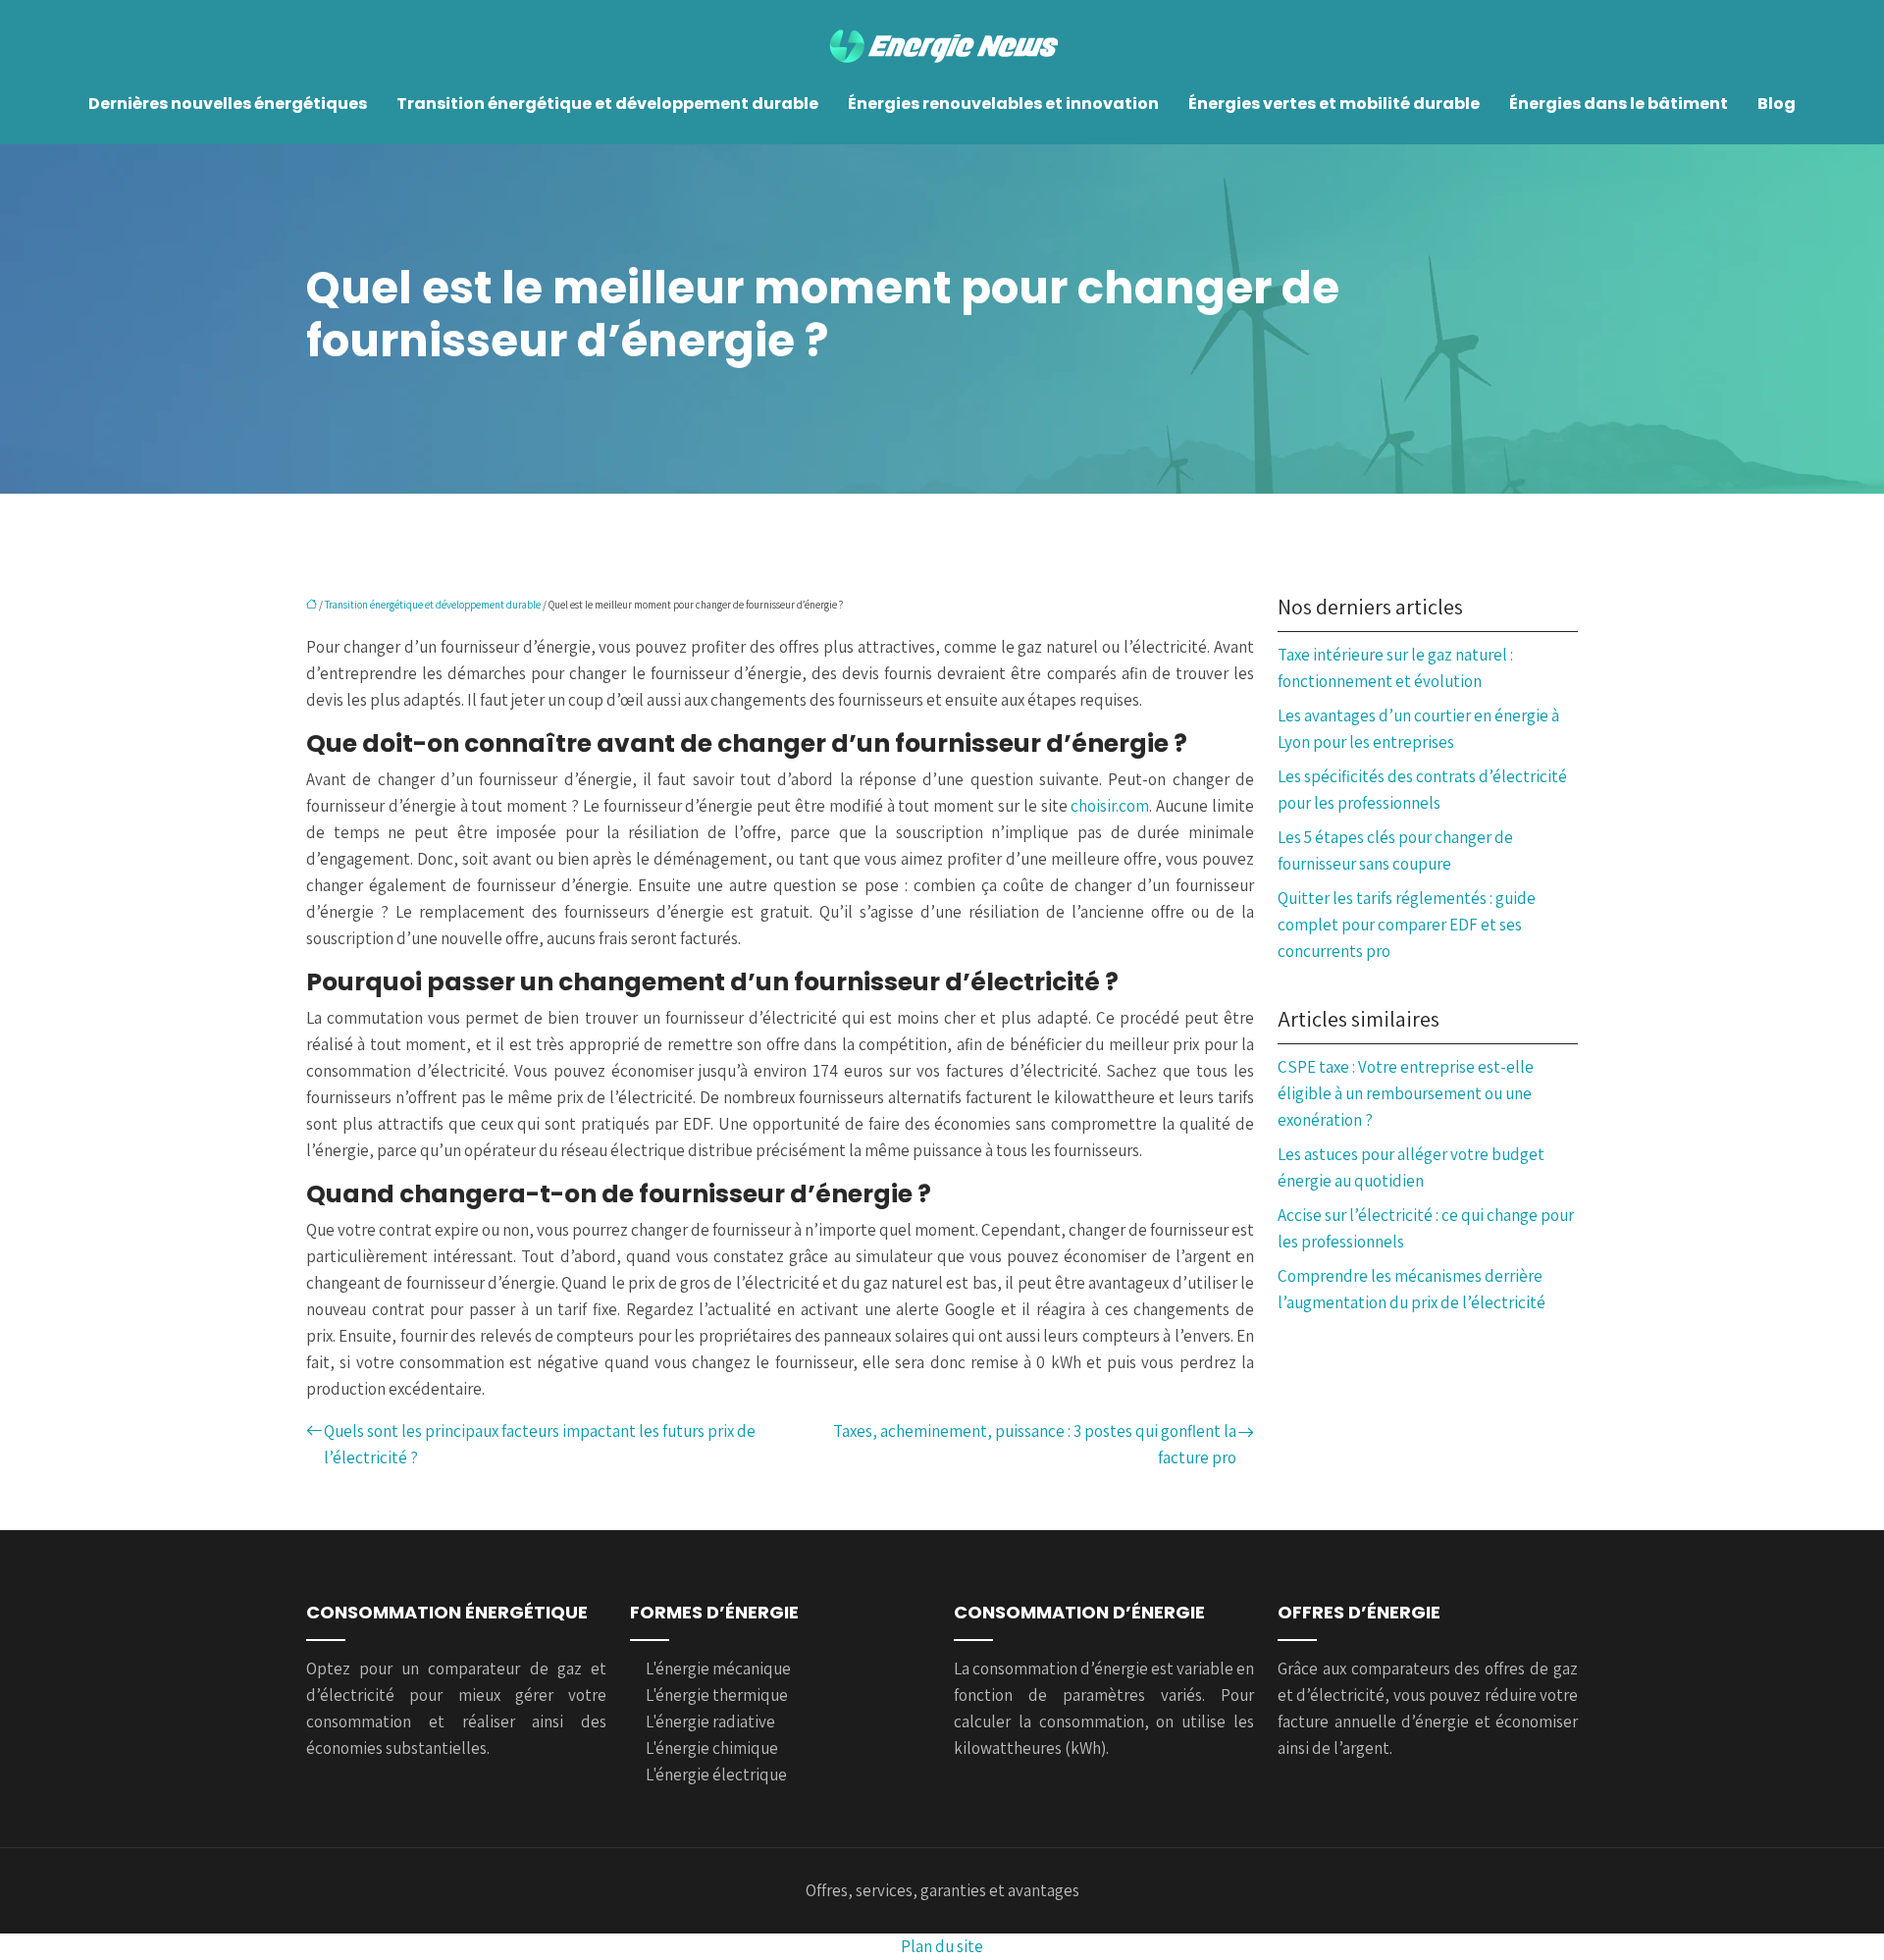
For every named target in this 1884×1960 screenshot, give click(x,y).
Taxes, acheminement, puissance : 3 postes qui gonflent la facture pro (1035, 1444)
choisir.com (1110, 806)
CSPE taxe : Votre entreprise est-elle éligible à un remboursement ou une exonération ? (1406, 1093)
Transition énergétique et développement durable (607, 104)
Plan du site (942, 1946)
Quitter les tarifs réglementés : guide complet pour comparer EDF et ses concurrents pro (1407, 925)
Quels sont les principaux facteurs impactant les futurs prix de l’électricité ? (540, 1444)
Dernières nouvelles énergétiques (228, 104)
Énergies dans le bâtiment (1619, 104)
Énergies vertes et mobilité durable (1334, 104)
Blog (1777, 104)
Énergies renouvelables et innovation (1003, 104)
